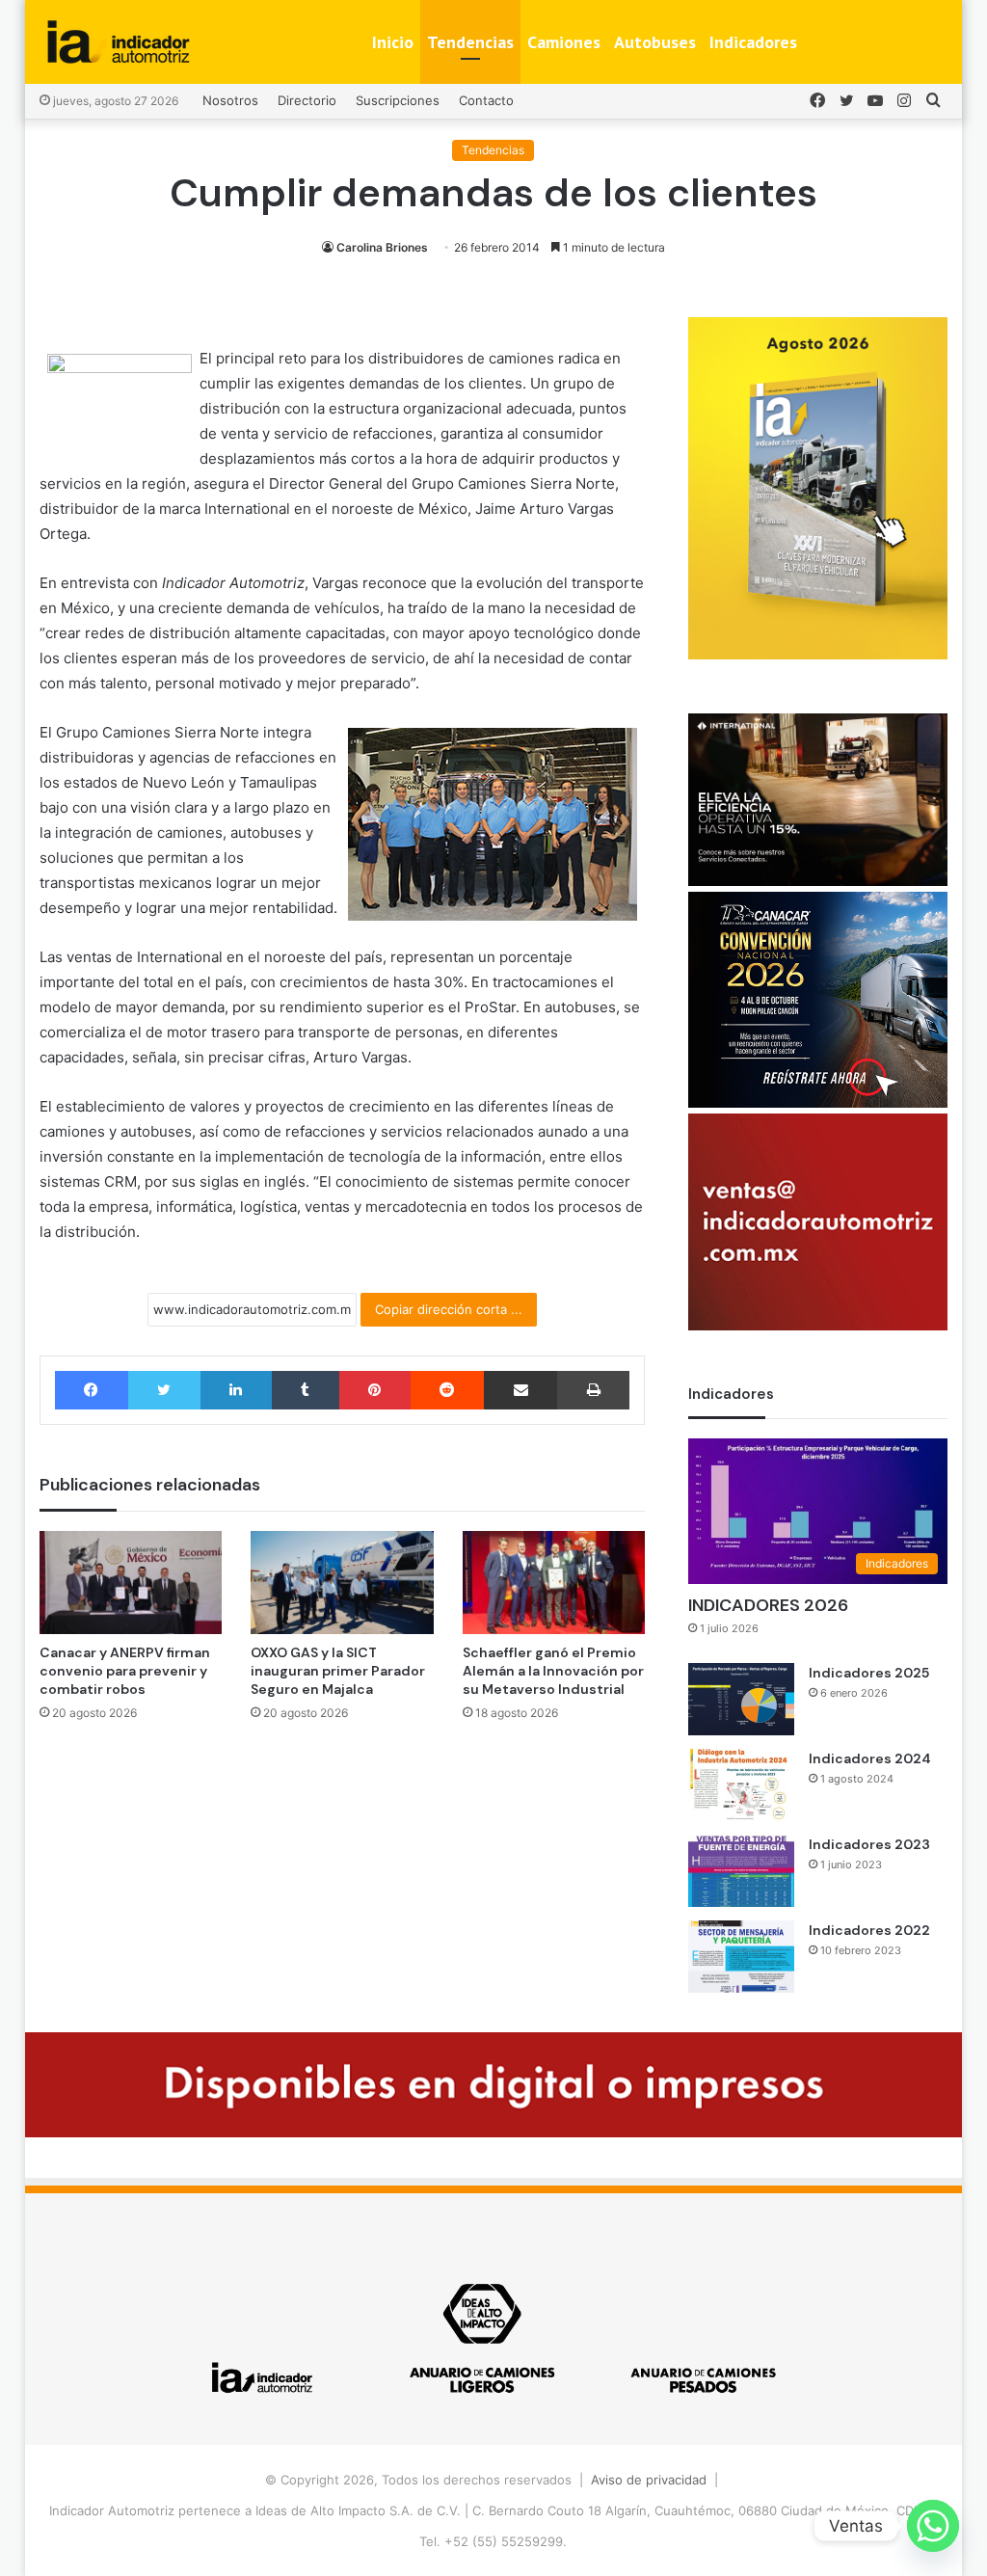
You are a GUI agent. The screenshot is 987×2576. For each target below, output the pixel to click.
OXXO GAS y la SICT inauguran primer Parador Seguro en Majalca (338, 1671)
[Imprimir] (593, 1390)
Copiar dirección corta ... (449, 1309)
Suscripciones (398, 100)
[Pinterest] (375, 1390)
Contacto (486, 100)
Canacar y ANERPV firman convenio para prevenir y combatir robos (125, 1671)
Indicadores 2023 (869, 1844)
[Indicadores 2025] (741, 1699)
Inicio (393, 42)
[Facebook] (92, 1390)
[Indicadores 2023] (741, 1871)
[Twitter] (164, 1390)
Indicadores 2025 (869, 1673)
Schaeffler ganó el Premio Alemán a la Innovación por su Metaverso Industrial (553, 1671)
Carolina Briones (382, 247)
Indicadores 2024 (870, 1758)
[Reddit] (447, 1390)
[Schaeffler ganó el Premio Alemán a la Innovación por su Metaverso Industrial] (554, 1583)
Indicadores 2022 (869, 1930)
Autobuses (655, 42)
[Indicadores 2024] (741, 1785)
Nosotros (230, 100)
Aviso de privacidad (649, 2480)
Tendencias (470, 42)
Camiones (564, 42)
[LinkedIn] (236, 1390)
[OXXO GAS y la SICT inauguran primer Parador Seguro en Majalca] (342, 1583)
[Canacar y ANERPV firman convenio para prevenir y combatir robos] (131, 1583)
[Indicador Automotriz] (119, 42)
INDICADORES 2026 (768, 1605)
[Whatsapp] (933, 2526)
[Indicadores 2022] (741, 1957)
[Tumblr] (306, 1390)
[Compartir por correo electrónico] (520, 1390)
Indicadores (753, 42)
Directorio (307, 100)
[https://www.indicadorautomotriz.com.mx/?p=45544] (818, 655)
